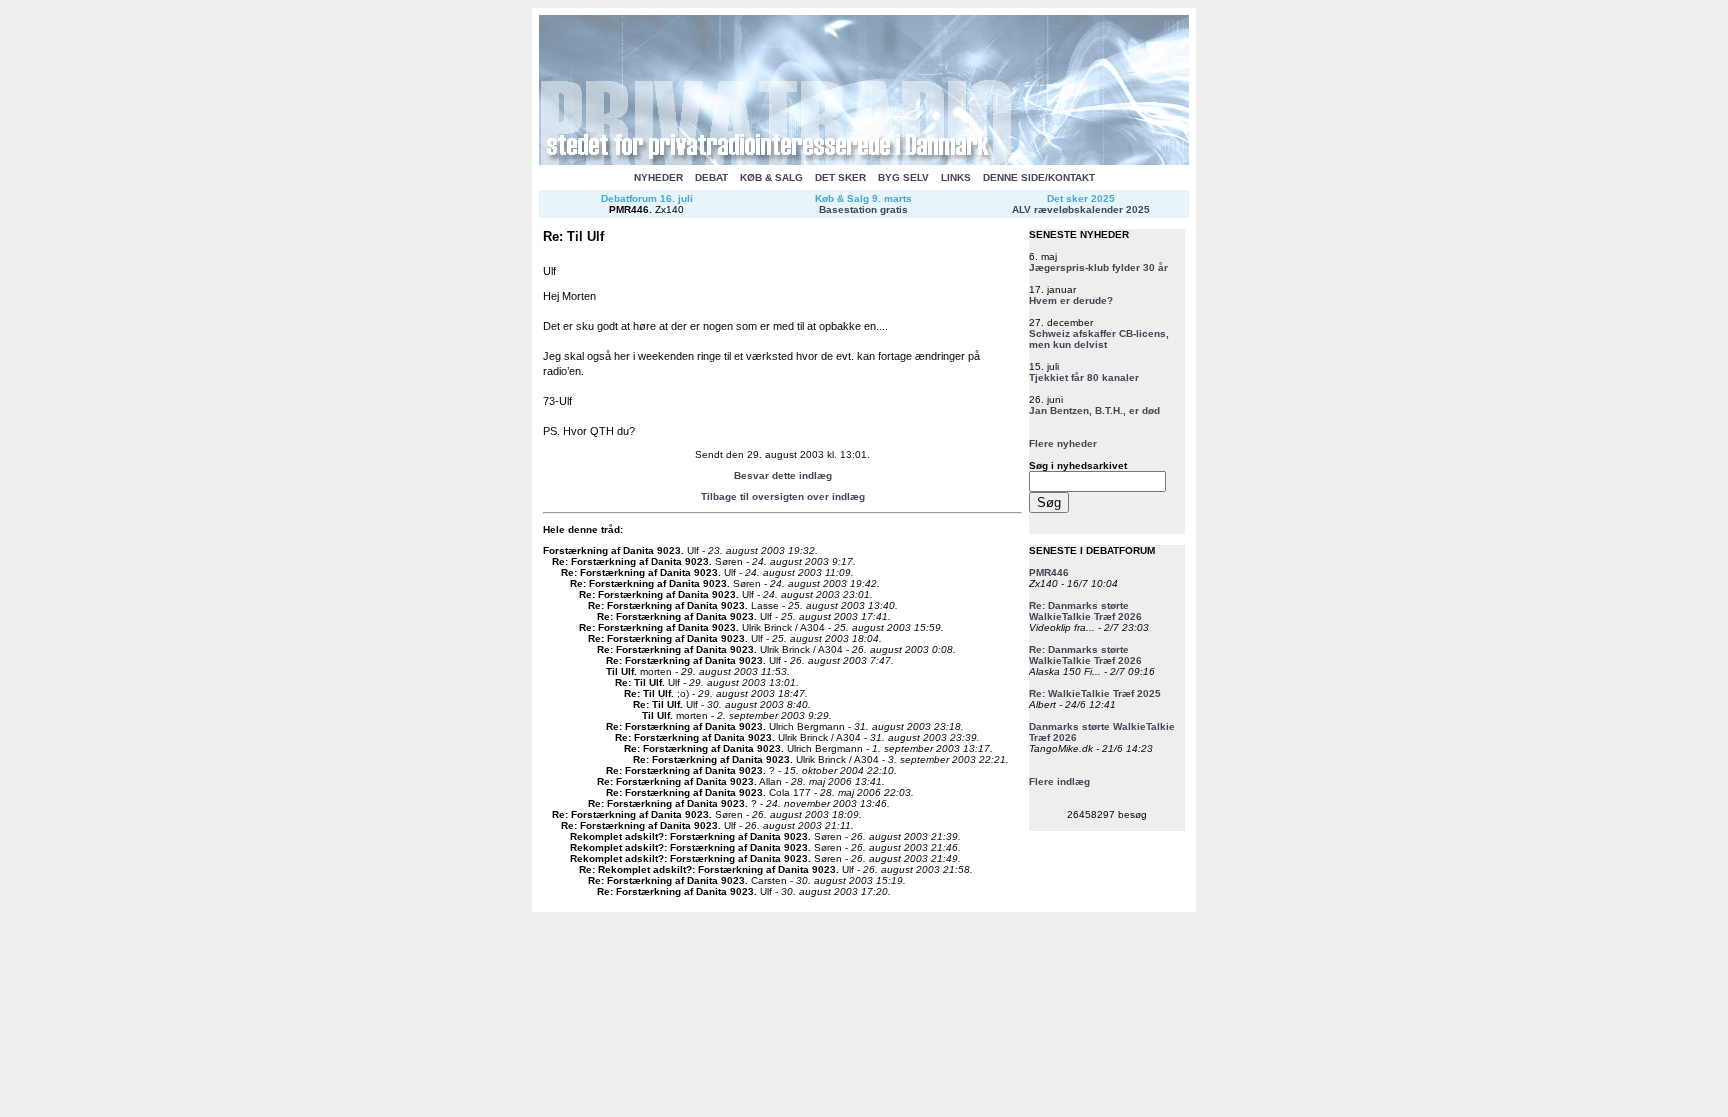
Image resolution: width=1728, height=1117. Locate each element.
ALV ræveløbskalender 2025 (1081, 209)
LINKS (956, 177)
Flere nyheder (1063, 443)
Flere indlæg (1059, 781)
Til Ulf (620, 671)
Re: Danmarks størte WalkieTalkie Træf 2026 (1085, 611)
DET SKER (840, 177)
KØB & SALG (771, 177)
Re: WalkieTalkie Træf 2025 (1095, 693)
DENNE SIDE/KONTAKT (1039, 177)
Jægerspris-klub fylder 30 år (1098, 267)
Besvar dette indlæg (783, 475)
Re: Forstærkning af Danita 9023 (630, 561)
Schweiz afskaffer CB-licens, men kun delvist (1099, 339)
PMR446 (629, 209)
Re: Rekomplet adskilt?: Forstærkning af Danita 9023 (707, 869)
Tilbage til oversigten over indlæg (783, 496)
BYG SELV (903, 177)
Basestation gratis (863, 209)
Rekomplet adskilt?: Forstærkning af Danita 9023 (689, 836)
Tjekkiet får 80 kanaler (1084, 377)
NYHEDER (658, 177)
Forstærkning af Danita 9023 (612, 550)
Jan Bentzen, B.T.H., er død (1094, 410)
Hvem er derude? (1071, 300)
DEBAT (711, 177)
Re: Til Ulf (638, 682)
